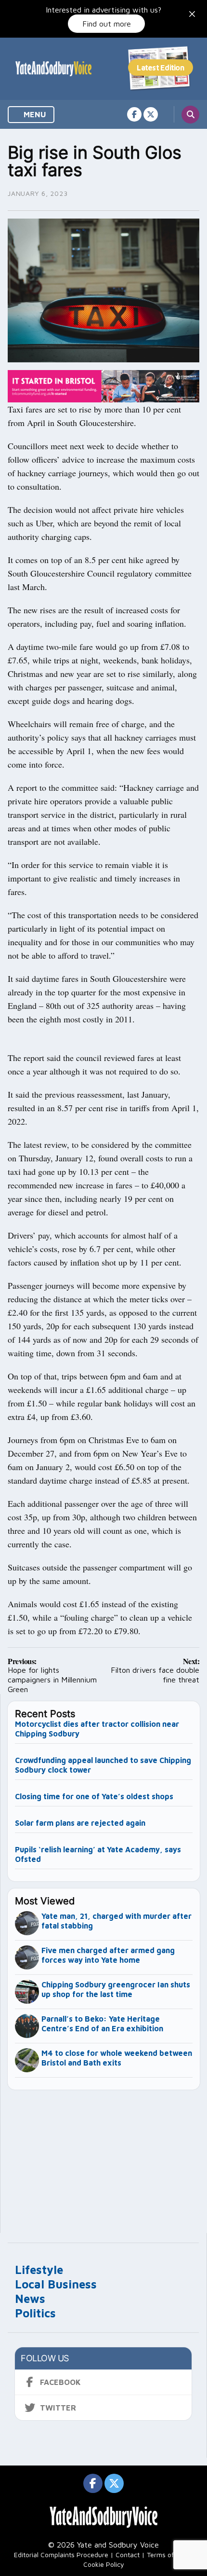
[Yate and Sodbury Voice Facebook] (134, 114)
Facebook (60, 2382)
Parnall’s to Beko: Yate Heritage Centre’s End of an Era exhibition (102, 2024)
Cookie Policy (104, 2564)
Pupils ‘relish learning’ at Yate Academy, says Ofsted (98, 1854)
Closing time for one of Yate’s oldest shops (94, 1796)
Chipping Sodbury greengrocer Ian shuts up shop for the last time (116, 1989)
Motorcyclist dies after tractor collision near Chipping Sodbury (97, 1729)
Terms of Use (167, 2555)
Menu (34, 114)
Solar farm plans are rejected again (80, 1823)
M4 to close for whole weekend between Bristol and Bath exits (117, 2058)
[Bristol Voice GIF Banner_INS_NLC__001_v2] (103, 385)
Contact (128, 2555)
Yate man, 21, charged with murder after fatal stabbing (116, 1921)
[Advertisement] (104, 2157)
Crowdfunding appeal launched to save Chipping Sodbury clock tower (103, 1765)
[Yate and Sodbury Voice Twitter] (151, 114)
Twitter (58, 2408)
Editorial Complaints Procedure (61, 2555)
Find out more (107, 24)
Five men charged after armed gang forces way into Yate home (108, 1955)
